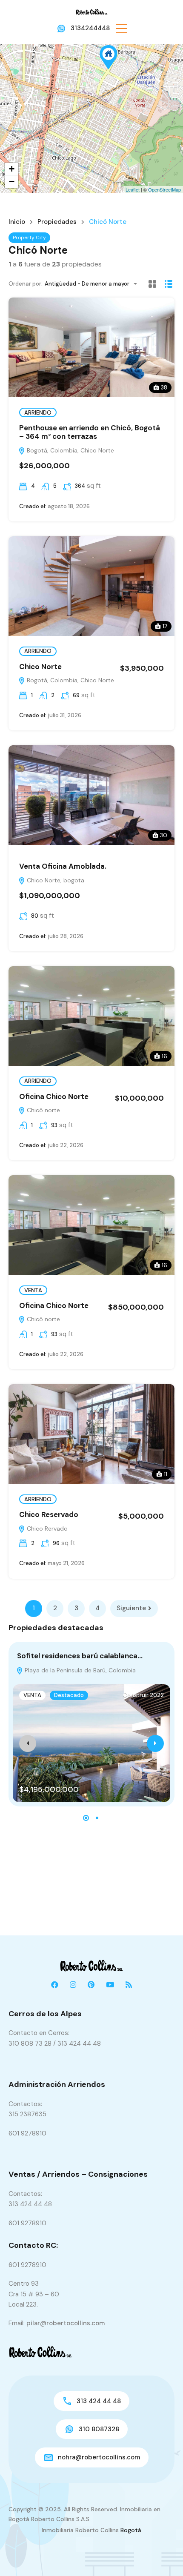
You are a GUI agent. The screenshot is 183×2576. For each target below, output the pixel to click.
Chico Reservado (49, 1514)
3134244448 (90, 28)
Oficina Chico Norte (54, 1096)
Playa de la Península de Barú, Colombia (79, 1670)
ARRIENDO (38, 413)
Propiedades (57, 222)
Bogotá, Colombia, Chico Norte (70, 450)
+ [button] (12, 169)
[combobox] (93, 284)
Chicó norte (43, 1110)
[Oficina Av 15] (109, 57)
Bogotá (131, 2530)
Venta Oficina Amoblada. (63, 866)
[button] (122, 28)
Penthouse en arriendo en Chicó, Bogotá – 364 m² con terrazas (90, 432)
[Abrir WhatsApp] (162, 2555)
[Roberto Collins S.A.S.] (92, 11)
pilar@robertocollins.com (66, 2323)
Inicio (17, 222)
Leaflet (133, 189)
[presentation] (28, 1743)
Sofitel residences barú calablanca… (80, 1656)
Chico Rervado (46, 1528)
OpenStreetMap (164, 189)
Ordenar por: (26, 284)
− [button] (12, 182)
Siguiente (131, 1608)
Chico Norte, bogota (55, 880)
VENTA (33, 1290)
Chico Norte (40, 667)
